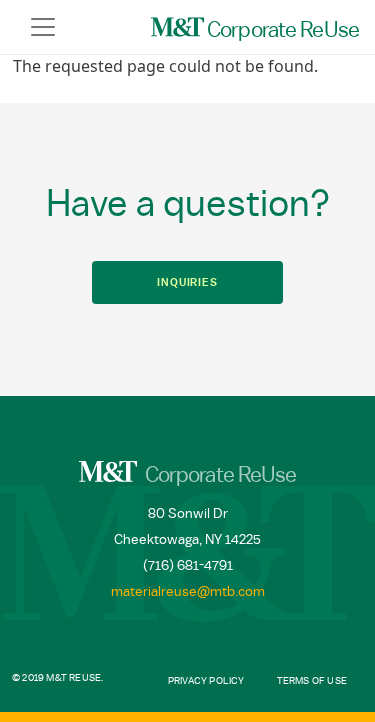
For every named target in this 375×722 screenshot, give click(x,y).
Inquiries (187, 282)
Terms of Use (312, 681)
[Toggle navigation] (43, 27)
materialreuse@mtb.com (188, 592)
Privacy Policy (206, 681)
